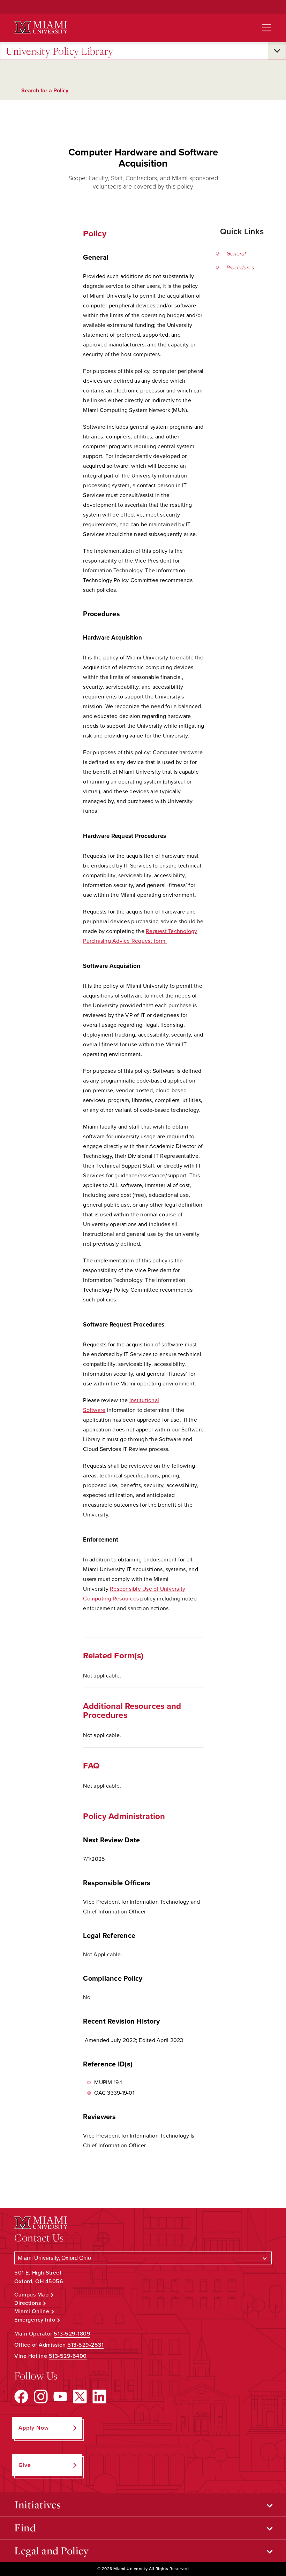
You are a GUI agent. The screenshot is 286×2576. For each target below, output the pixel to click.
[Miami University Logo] (41, 27)
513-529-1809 (72, 2334)
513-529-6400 (68, 2356)
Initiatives (38, 2505)
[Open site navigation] (266, 28)
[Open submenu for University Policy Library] (277, 51)
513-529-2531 (85, 2345)
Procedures (240, 268)
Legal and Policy (51, 2551)
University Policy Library (60, 51)
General (236, 254)
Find (25, 2528)
